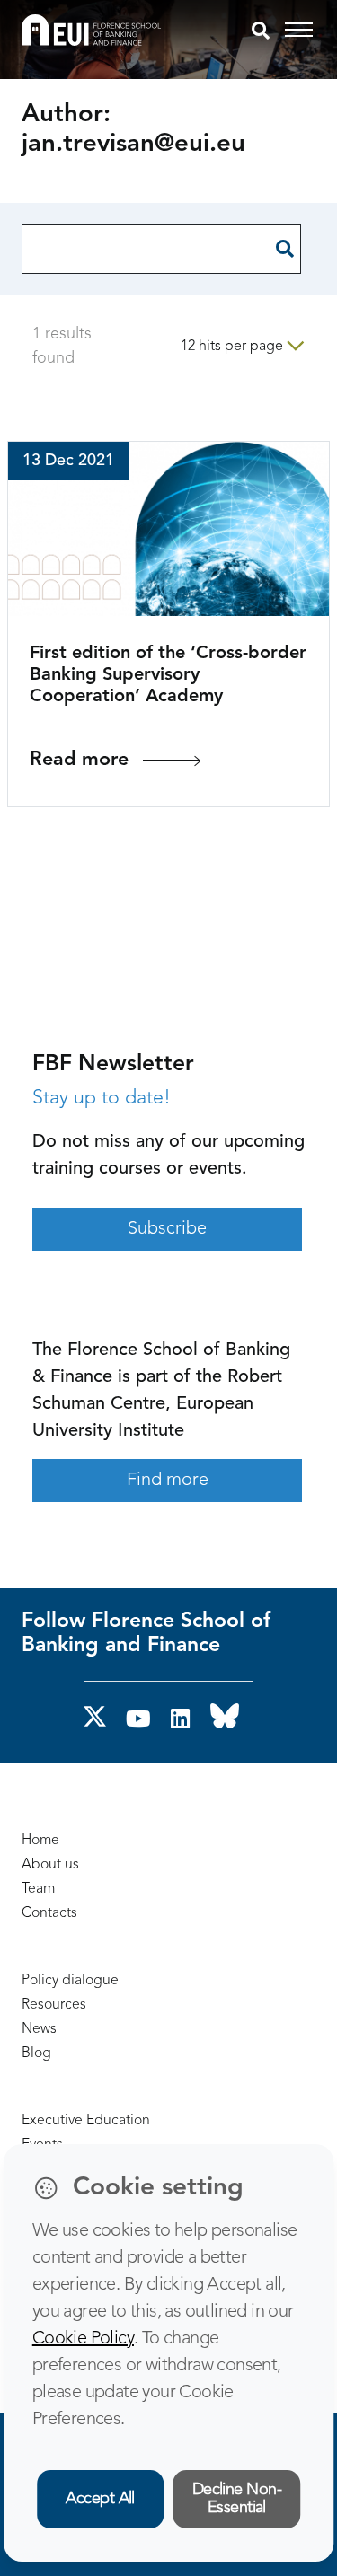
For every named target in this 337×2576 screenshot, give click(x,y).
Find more (168, 1481)
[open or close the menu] (302, 31)
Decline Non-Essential (237, 2499)
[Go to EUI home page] (91, 30)
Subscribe (167, 1229)
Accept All (100, 2499)
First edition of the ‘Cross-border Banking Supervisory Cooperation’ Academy (168, 675)
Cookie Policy (83, 2339)
